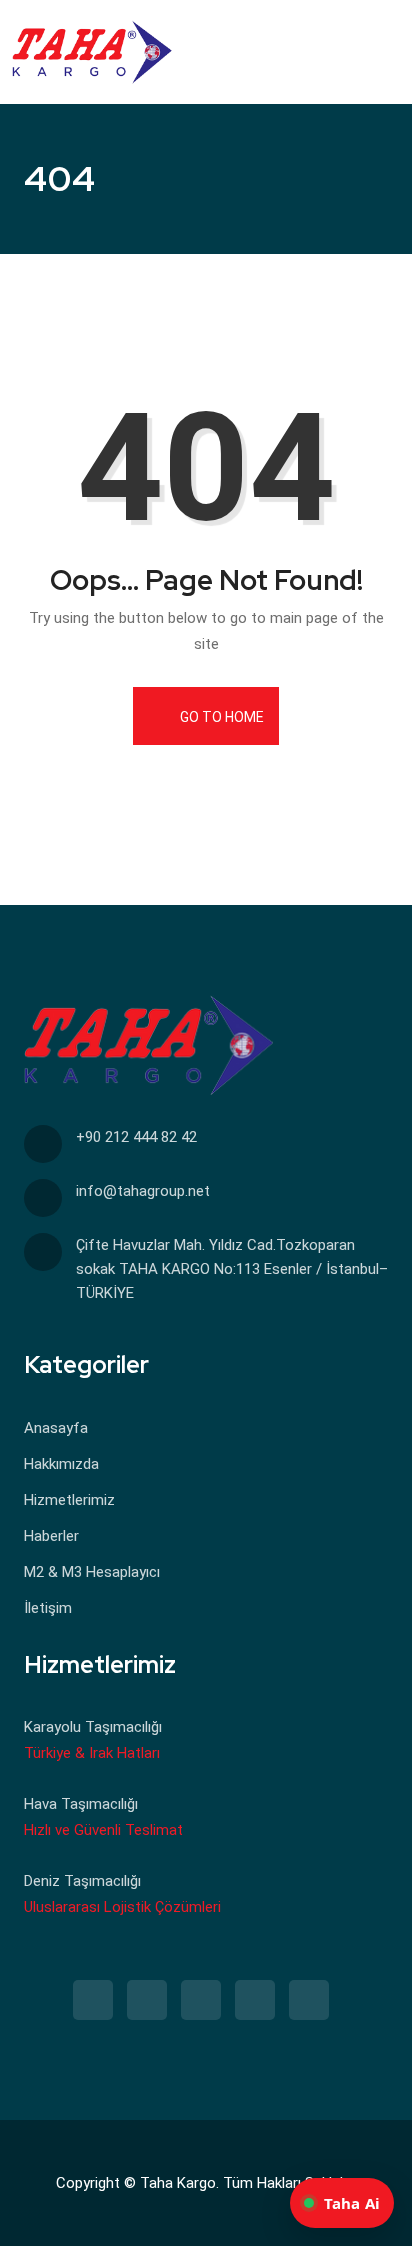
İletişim (48, 1608)
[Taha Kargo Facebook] (93, 2000)
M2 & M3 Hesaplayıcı (92, 1572)
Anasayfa (56, 1428)
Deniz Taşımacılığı (82, 1881)
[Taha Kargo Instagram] (147, 2000)
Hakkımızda (61, 1464)
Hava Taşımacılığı (81, 1804)
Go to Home (220, 717)
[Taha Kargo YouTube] (309, 2000)
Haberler (51, 1536)
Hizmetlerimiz (69, 1500)
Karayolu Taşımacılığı (93, 1727)
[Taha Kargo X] (201, 2000)
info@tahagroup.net (143, 1191)
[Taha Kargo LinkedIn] (255, 2000)
